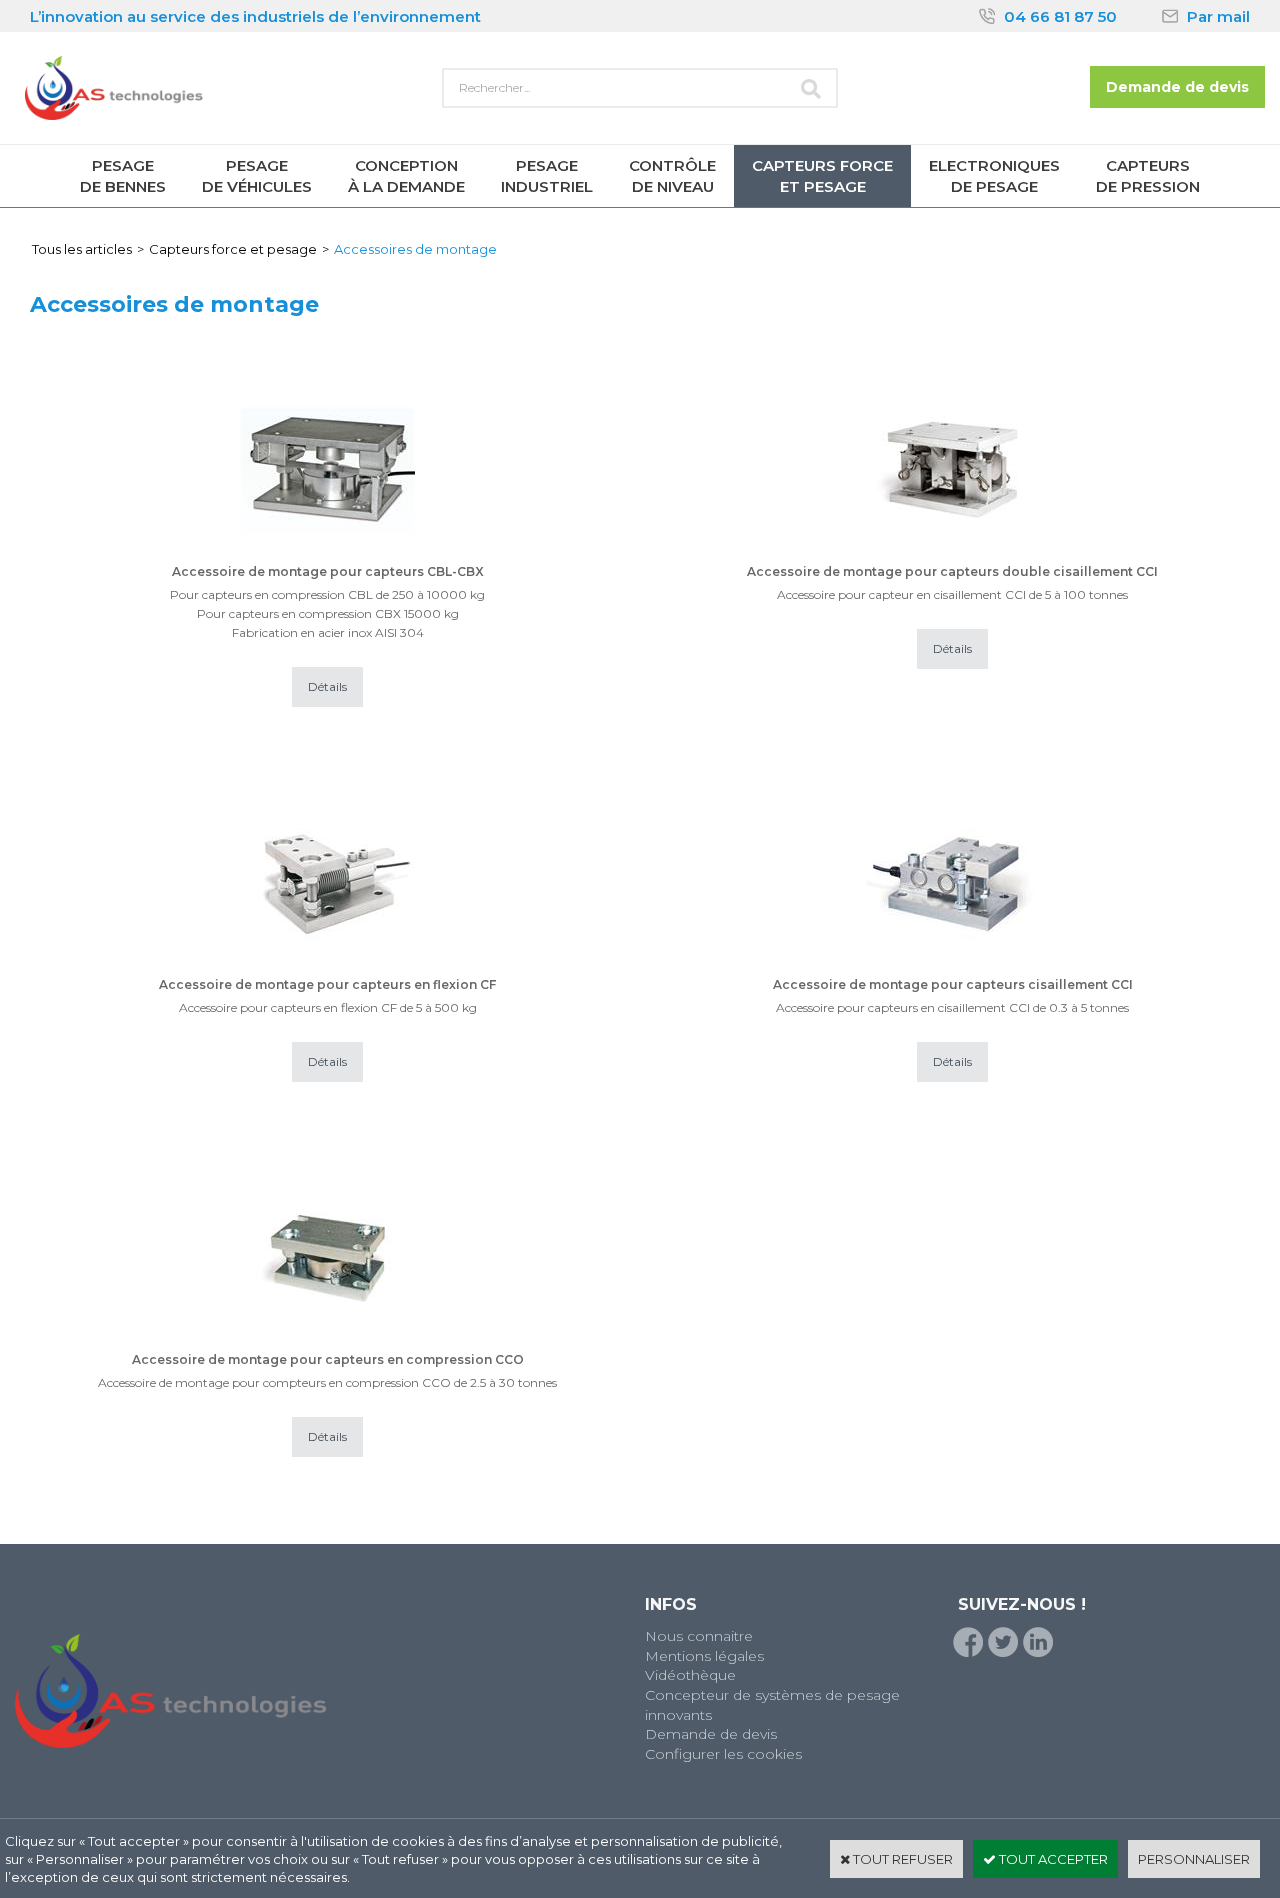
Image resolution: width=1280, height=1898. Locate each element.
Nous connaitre (699, 1636)
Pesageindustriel (547, 176)
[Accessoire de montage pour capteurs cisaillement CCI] (952, 966)
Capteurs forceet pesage (822, 176)
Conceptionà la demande (406, 176)
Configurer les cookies (723, 1754)
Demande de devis (711, 1734)
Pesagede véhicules (257, 176)
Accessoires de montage (415, 249)
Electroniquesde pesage (994, 176)
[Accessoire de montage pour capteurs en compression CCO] (327, 1341)
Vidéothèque (690, 1675)
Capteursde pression (1148, 176)
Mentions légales (704, 1656)
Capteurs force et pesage (233, 249)
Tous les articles (82, 249)
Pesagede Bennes (123, 176)
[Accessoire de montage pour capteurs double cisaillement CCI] (952, 553)
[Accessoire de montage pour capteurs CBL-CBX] (327, 553)
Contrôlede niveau (672, 176)
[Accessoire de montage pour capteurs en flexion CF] (327, 966)
